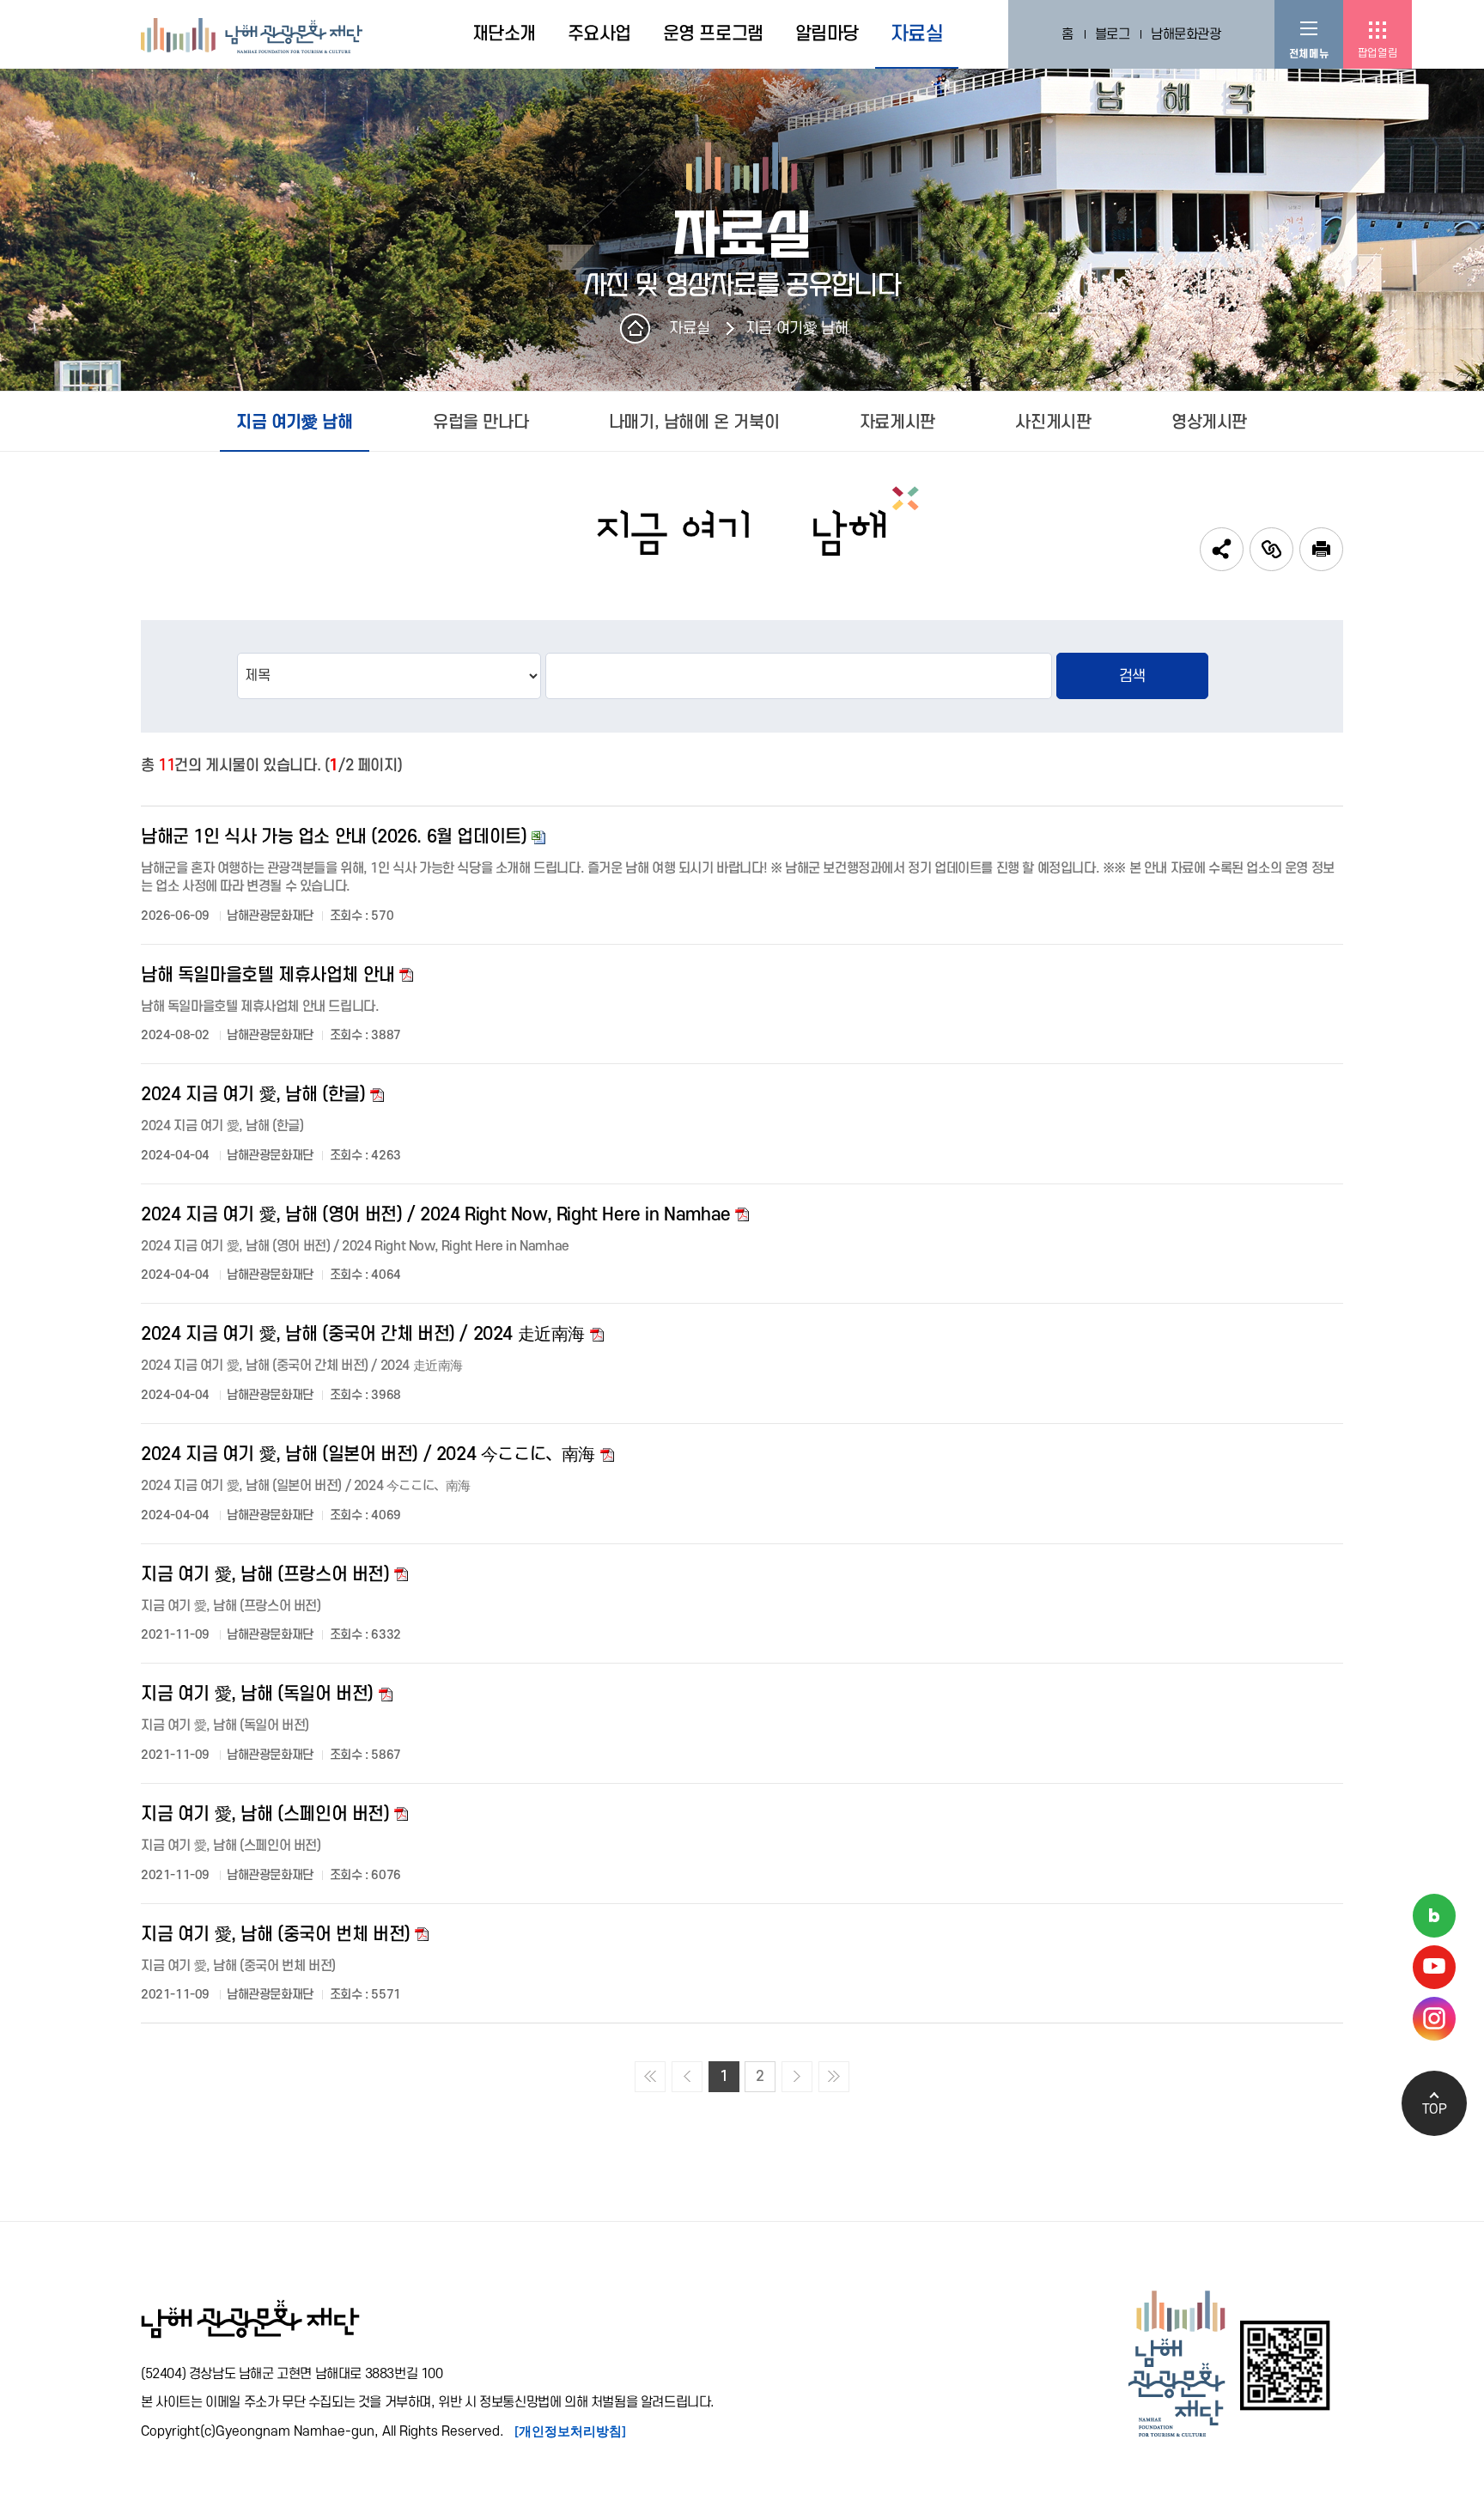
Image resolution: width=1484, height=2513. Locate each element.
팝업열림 (1378, 53)
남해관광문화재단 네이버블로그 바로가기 (1434, 1916)
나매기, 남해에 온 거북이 (694, 423)
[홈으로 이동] (252, 34)
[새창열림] (1321, 549)
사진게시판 (1053, 423)
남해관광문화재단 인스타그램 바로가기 (1434, 2019)
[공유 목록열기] (1222, 549)
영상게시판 (1209, 423)
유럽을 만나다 (480, 423)
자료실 (689, 329)
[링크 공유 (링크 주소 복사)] (1271, 549)
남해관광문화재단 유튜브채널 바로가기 (1434, 1967)
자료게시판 (897, 423)
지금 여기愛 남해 (797, 329)
